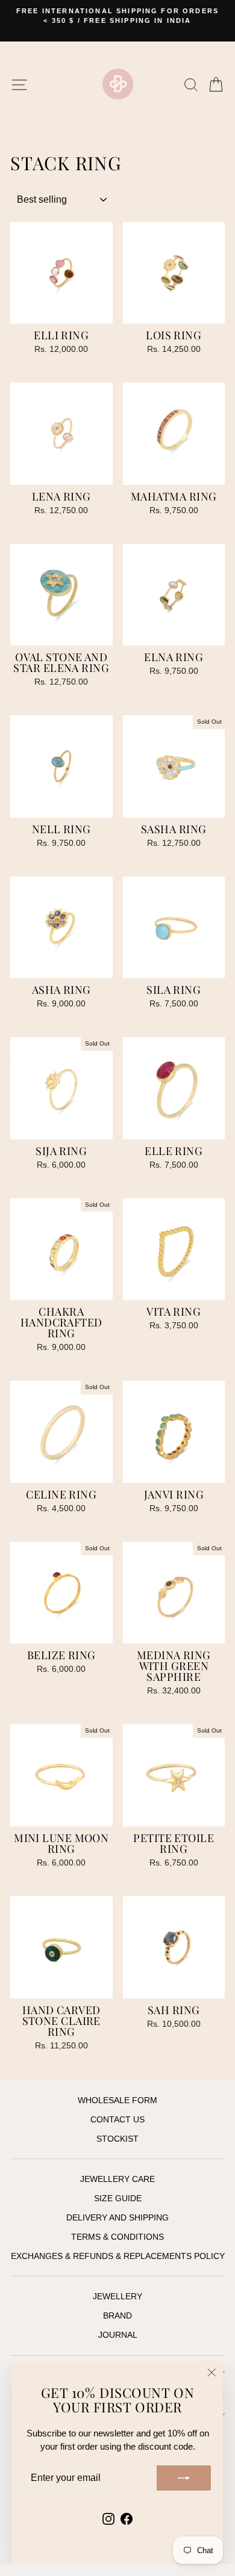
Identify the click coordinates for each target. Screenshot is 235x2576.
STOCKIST (117, 2139)
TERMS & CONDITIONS (117, 2237)
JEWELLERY (117, 2297)
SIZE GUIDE (118, 2199)
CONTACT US (117, 2120)
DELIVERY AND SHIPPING (117, 2218)
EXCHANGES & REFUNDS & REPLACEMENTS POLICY (118, 2256)
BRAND (117, 2316)
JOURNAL (118, 2335)
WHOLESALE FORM (117, 2100)
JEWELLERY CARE (117, 2179)
